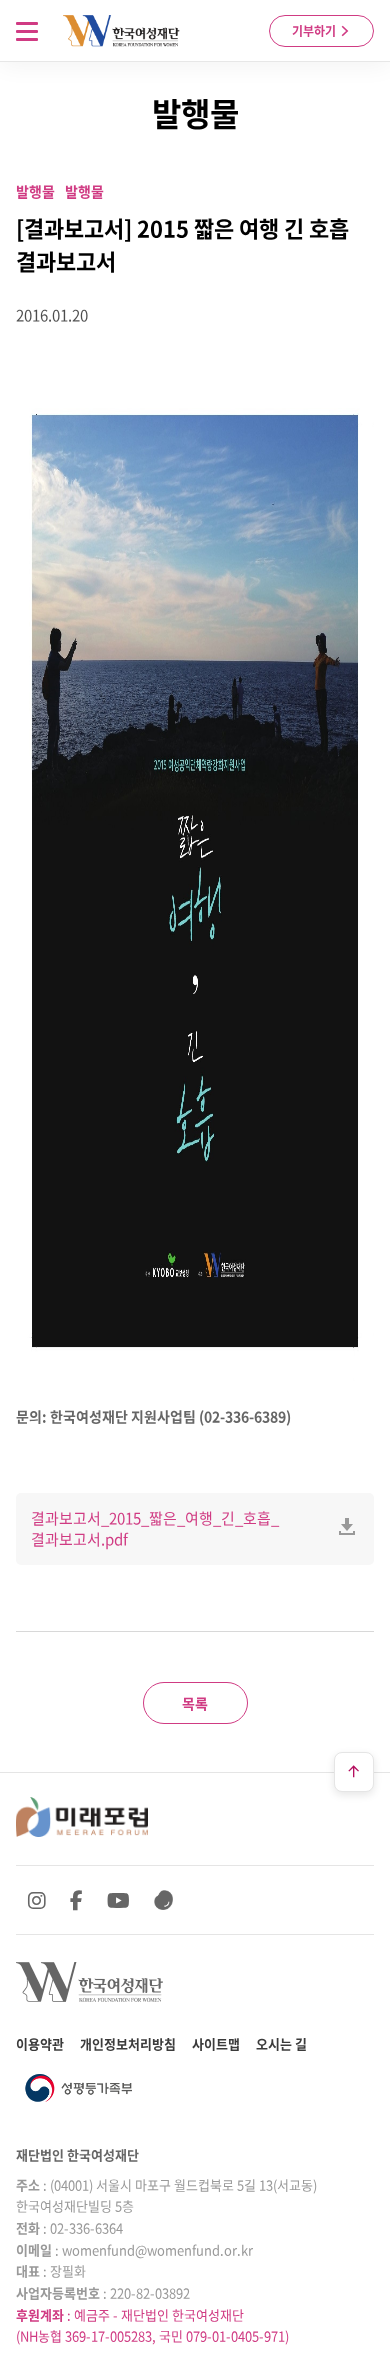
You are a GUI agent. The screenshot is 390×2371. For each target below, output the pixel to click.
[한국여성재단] (121, 31)
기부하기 (315, 31)
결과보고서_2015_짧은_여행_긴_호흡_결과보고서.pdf (155, 1528)
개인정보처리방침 (128, 2043)
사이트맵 (216, 2043)
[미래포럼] (82, 1817)
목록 (195, 1703)
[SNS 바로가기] (164, 1900)
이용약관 (40, 2043)
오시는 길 (281, 2043)
